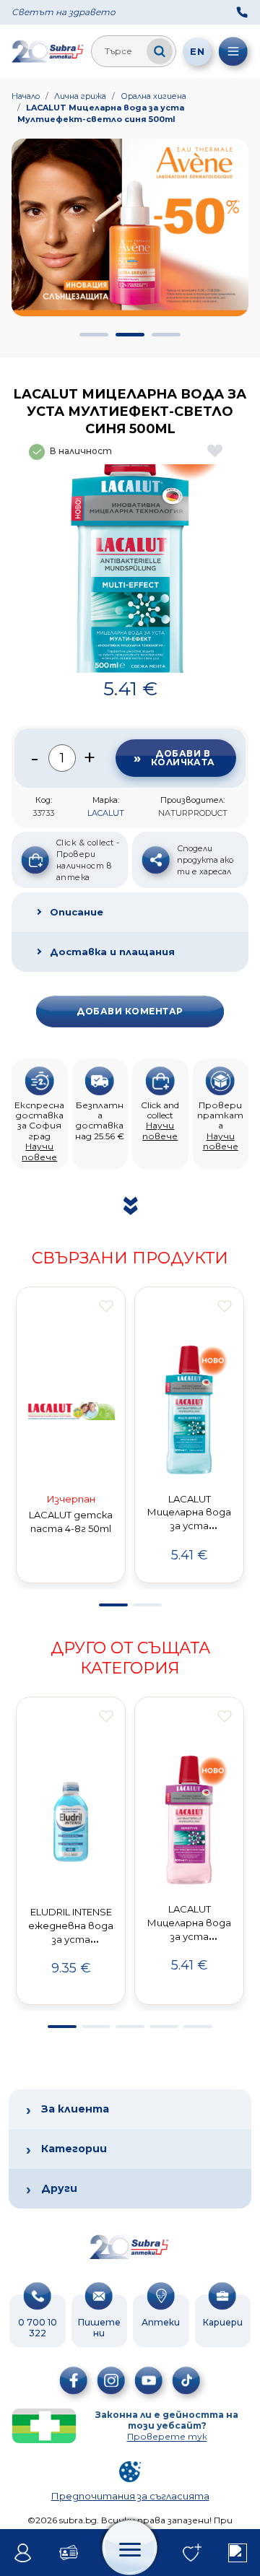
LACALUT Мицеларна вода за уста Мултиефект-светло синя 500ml (101, 113)
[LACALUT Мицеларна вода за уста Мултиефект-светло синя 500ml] (130, 569)
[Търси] (160, 51)
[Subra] (48, 51)
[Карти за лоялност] (68, 2553)
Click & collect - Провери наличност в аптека (88, 860)
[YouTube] (149, 2380)
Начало (26, 96)
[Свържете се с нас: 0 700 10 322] (242, 12)
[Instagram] (111, 2380)
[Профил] (23, 2553)
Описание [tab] (77, 912)
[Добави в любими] (106, 1306)
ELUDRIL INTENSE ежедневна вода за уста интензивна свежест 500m (71, 1939)
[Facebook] (74, 2380)
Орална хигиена (153, 96)
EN (197, 51)
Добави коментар (130, 1011)
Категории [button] (74, 2149)
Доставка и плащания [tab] (112, 952)
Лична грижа (80, 96)
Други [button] (59, 2188)
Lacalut (106, 813)
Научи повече (39, 1151)
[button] (94, 335)
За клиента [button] (75, 2109)
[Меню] (233, 51)
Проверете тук (167, 2436)
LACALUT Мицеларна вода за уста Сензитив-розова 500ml (189, 1936)
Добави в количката (183, 758)
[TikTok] (186, 2380)
